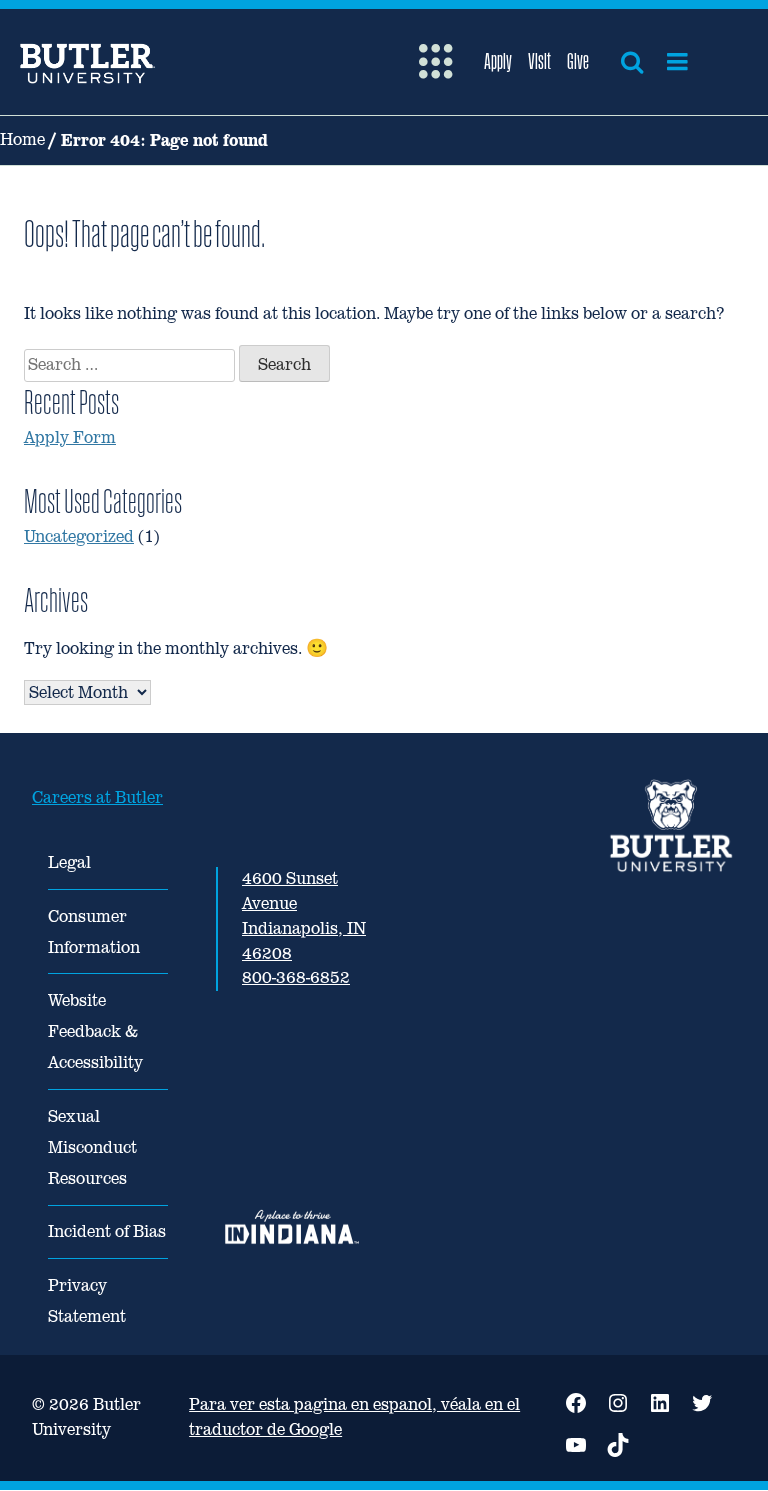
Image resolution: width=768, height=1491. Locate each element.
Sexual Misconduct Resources (92, 1147)
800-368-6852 (296, 977)
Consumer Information (94, 932)
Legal (69, 862)
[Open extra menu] (435, 62)
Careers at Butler (97, 797)
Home (22, 139)
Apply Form (70, 437)
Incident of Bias (107, 1231)
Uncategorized (79, 536)
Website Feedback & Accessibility (95, 1031)
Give (578, 61)
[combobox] (129, 365)
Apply (498, 61)
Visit (539, 61)
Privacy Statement (87, 1301)
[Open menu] (677, 62)
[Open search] (632, 62)
